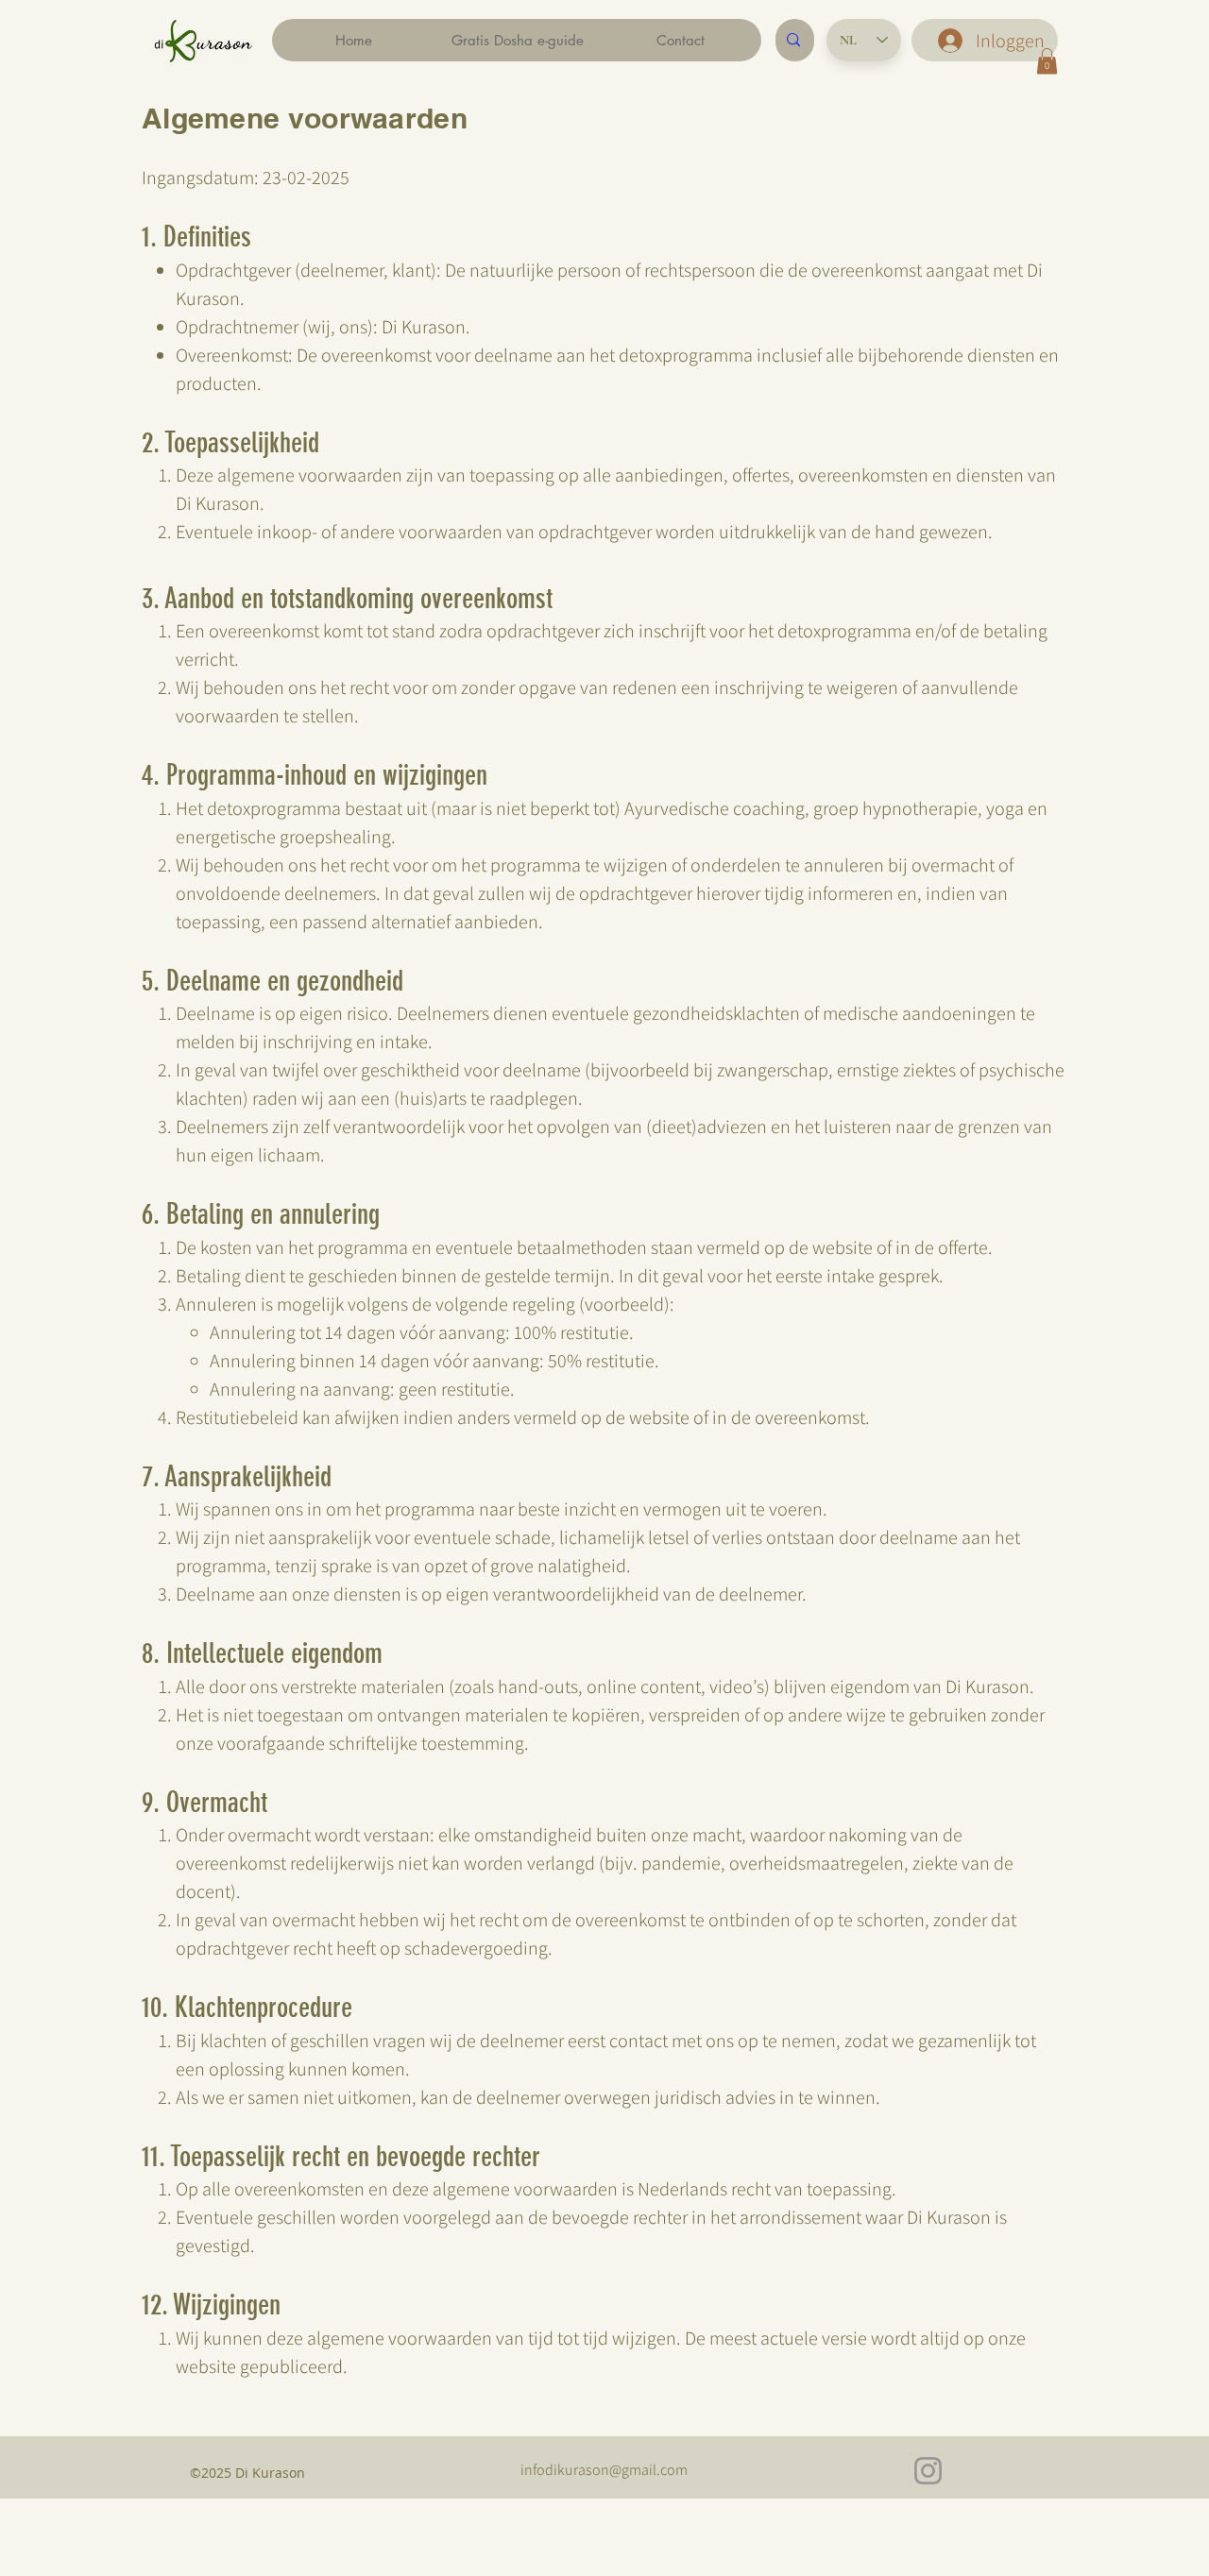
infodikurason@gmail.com (604, 2470)
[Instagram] (928, 2471)
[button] (1047, 61)
